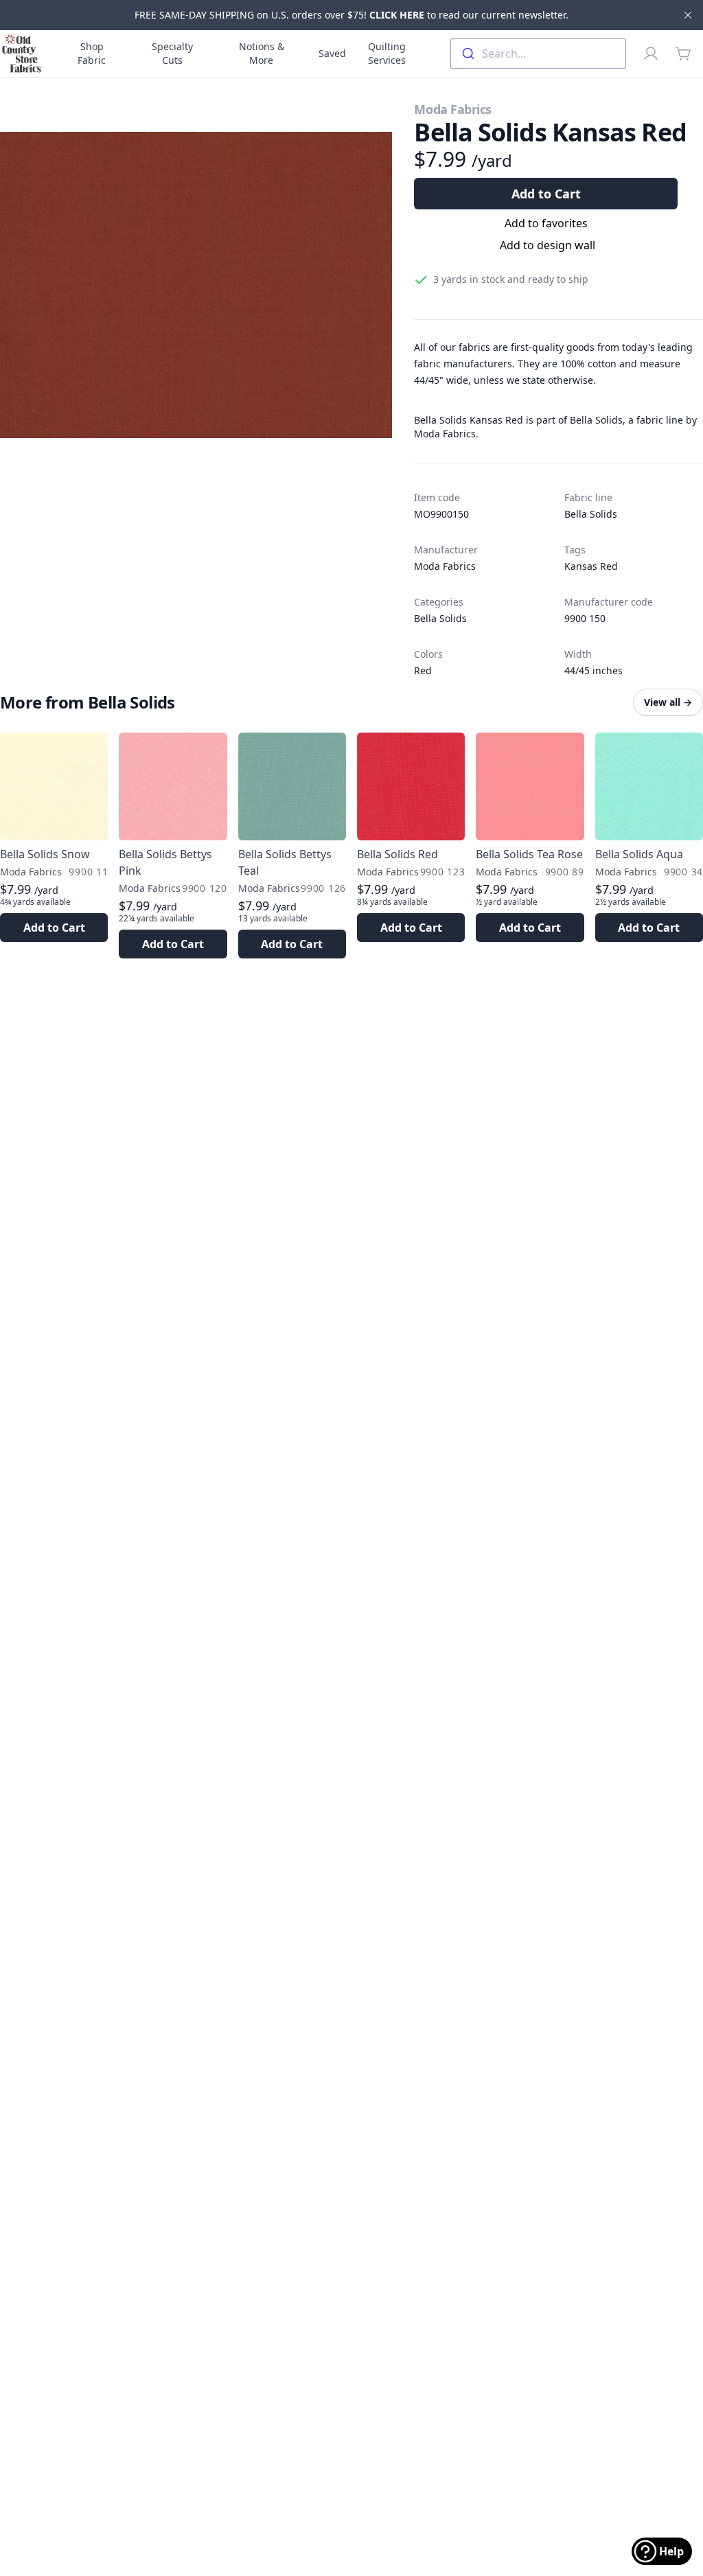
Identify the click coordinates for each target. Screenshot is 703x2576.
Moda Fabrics (453, 109)
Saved (332, 53)
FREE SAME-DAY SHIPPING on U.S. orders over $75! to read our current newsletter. (351, 15)
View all (668, 702)
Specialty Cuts (172, 53)
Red (423, 670)
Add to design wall (548, 245)
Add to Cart (546, 194)
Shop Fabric (92, 53)
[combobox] (538, 54)
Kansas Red (591, 566)
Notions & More (262, 53)
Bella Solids (591, 514)
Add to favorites (546, 223)
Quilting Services (387, 53)
